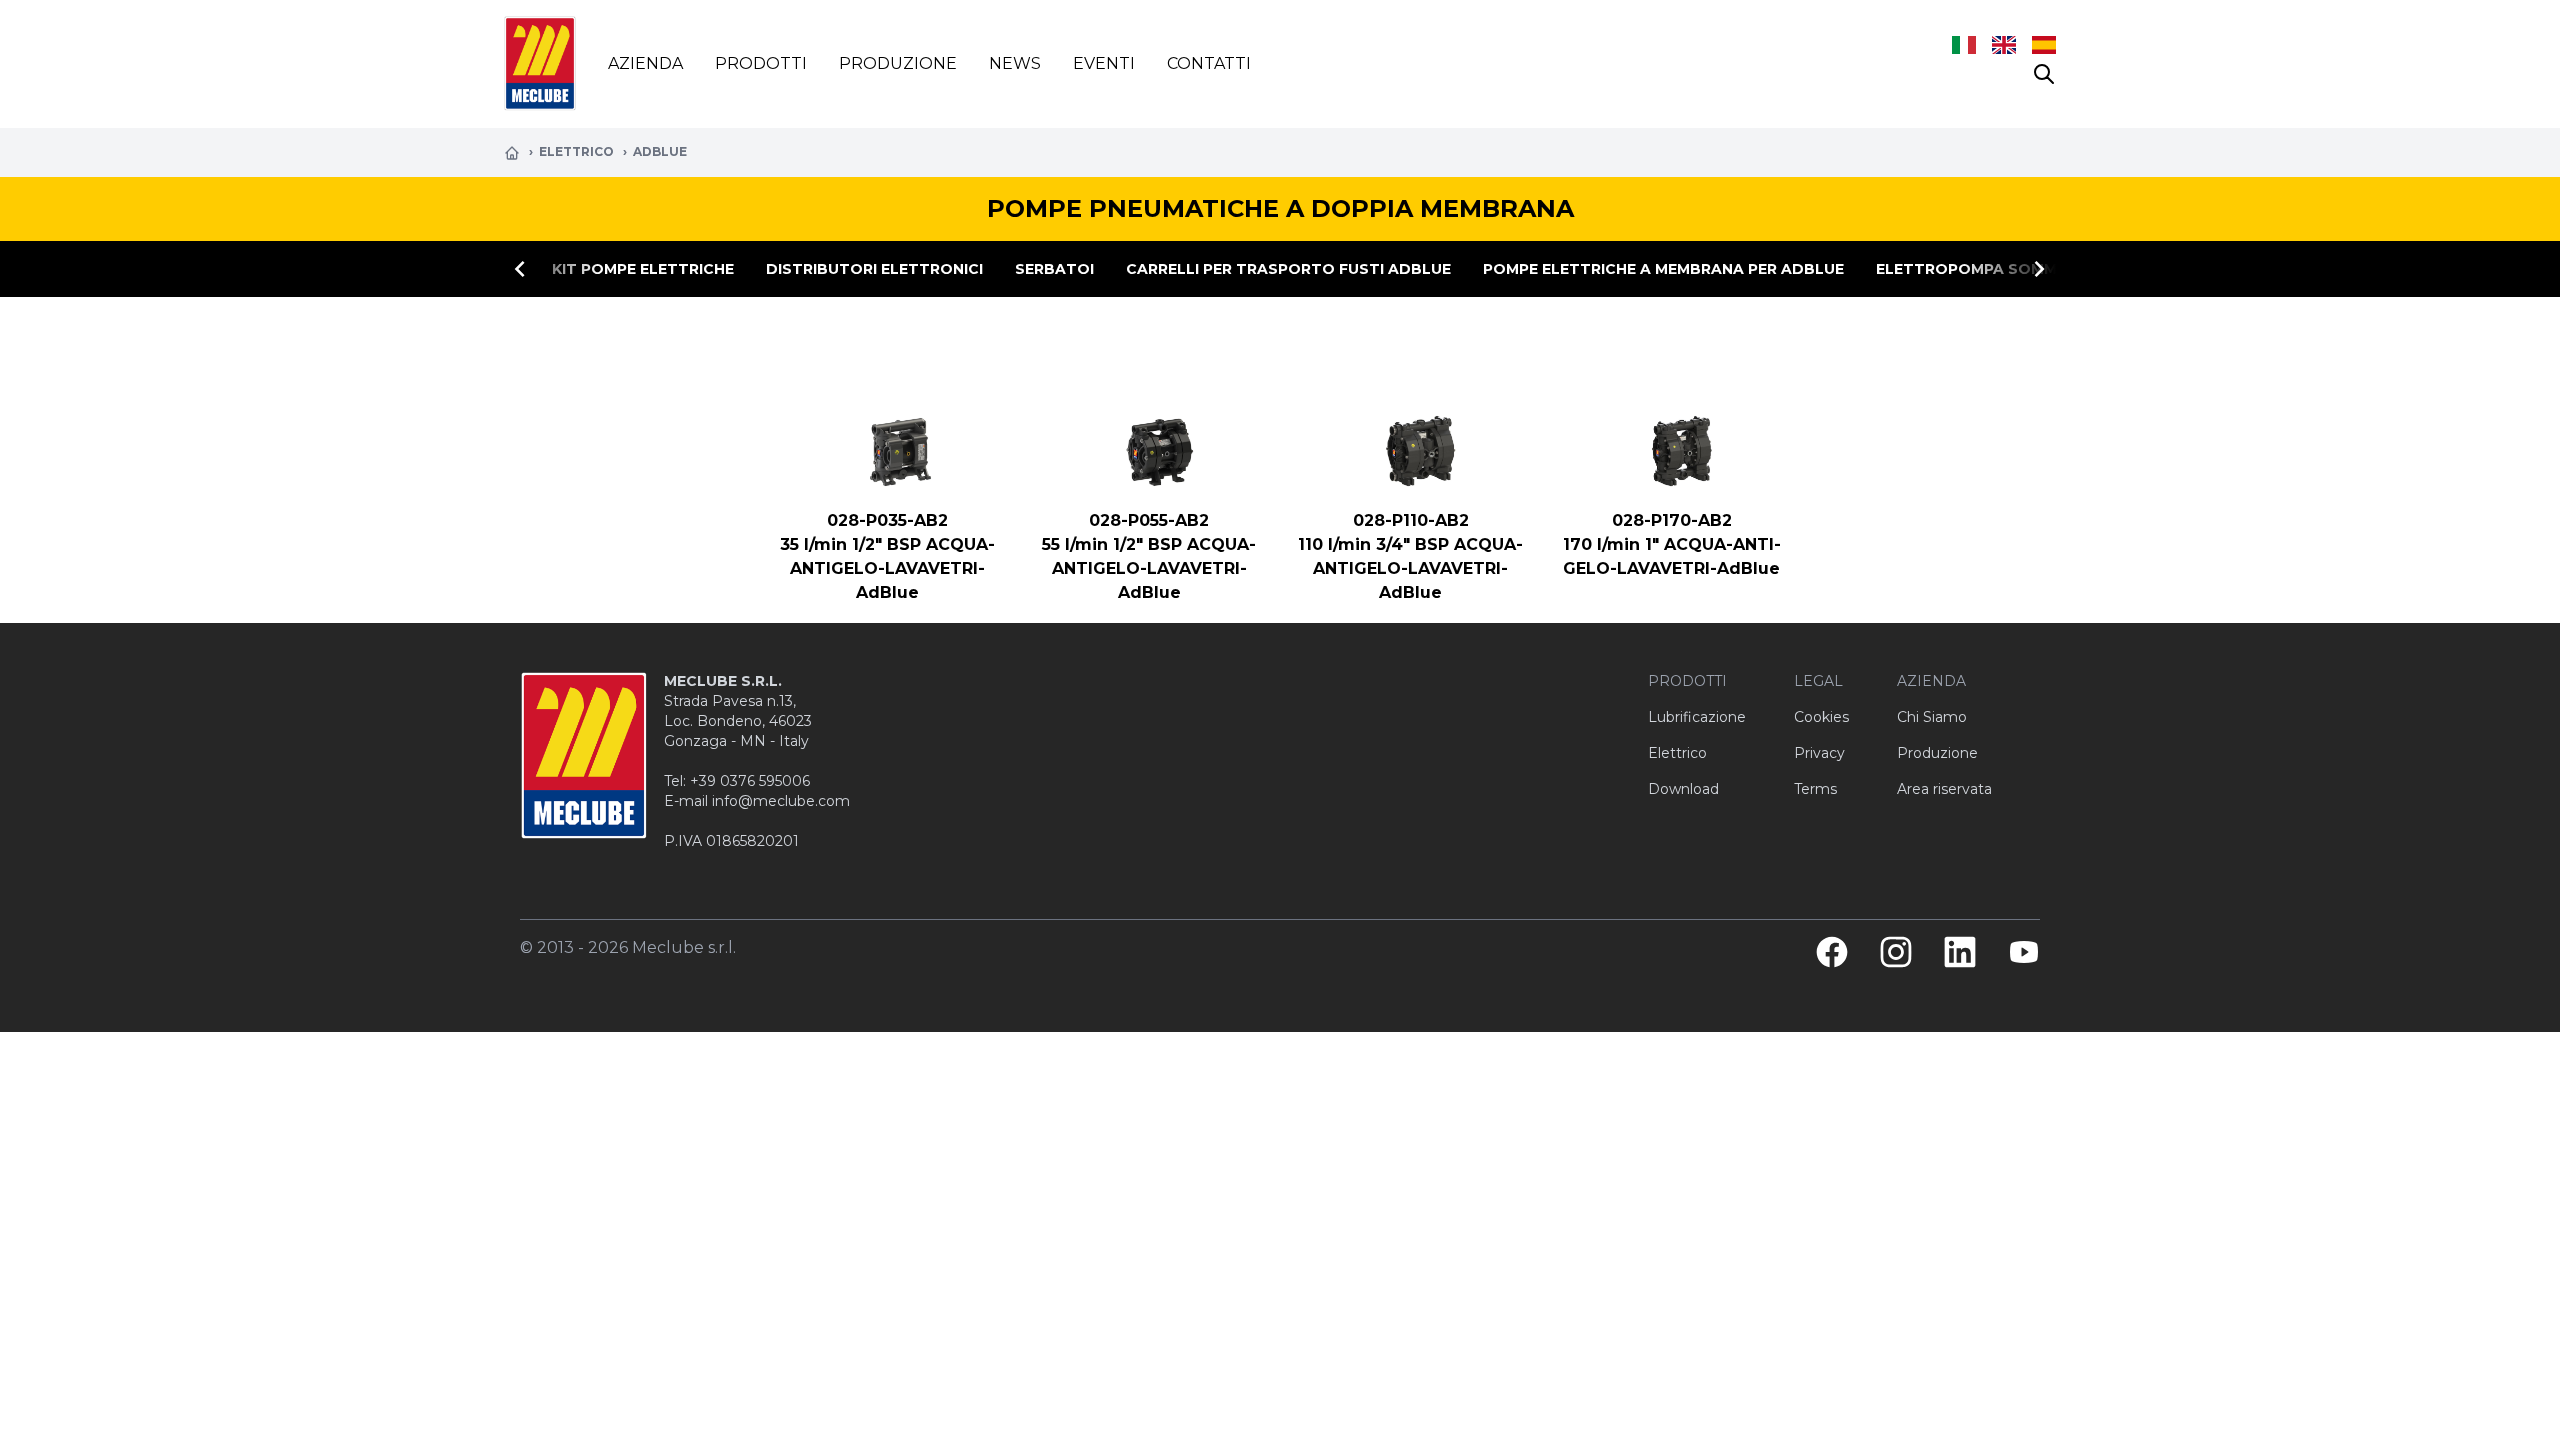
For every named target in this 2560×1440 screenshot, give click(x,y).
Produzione (898, 63)
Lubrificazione (1697, 717)
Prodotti (761, 63)
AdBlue (660, 151)
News (1015, 63)
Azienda (645, 63)
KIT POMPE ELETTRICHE (643, 269)
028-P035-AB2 (887, 520)
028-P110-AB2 (1411, 520)
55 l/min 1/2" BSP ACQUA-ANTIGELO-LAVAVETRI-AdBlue (1149, 568)
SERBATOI (1054, 269)
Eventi (1104, 63)
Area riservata (1944, 789)
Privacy (1819, 753)
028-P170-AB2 (1672, 520)
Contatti (1209, 63)
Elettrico (578, 151)
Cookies (1821, 717)
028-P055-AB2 (1149, 520)
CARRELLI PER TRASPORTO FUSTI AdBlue (1288, 269)
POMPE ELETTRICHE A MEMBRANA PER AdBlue (1663, 269)
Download (1683, 789)
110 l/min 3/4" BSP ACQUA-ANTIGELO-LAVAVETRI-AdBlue (1410, 568)
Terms (1815, 789)
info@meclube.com (781, 801)
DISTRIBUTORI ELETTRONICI (874, 269)
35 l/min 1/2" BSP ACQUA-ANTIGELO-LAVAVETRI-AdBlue (887, 568)
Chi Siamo (1932, 717)
